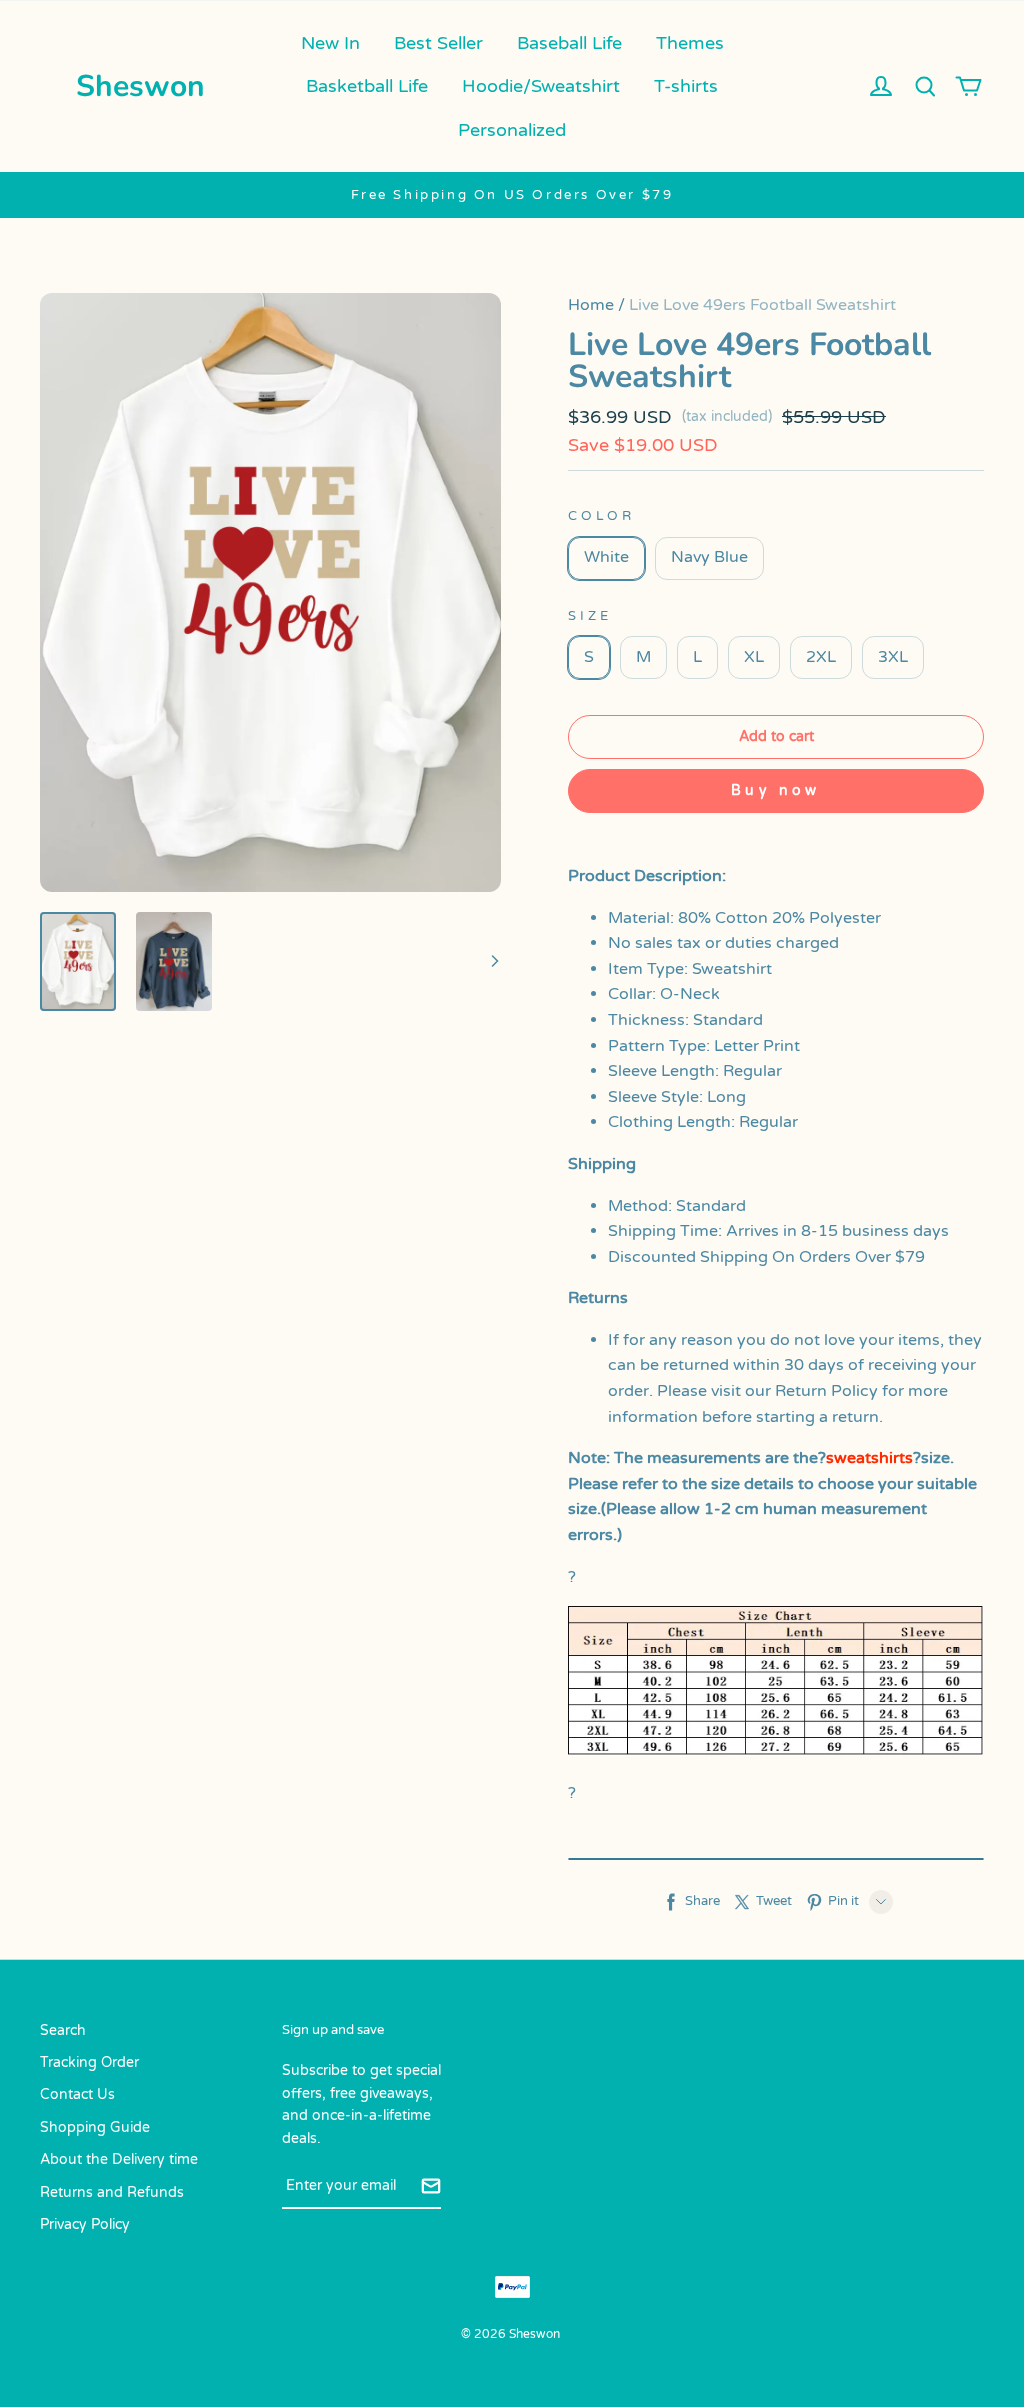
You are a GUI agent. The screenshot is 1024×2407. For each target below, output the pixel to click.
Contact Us (77, 2094)
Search (63, 2030)
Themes (690, 43)
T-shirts (686, 86)
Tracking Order (89, 2062)
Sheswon (140, 86)
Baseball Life (569, 43)
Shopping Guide (95, 2127)
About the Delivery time (119, 2159)
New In (330, 43)
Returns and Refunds (112, 2192)
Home (591, 305)
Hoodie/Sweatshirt (541, 86)
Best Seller (438, 43)
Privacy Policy (85, 2224)
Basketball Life (367, 86)
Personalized (512, 130)
